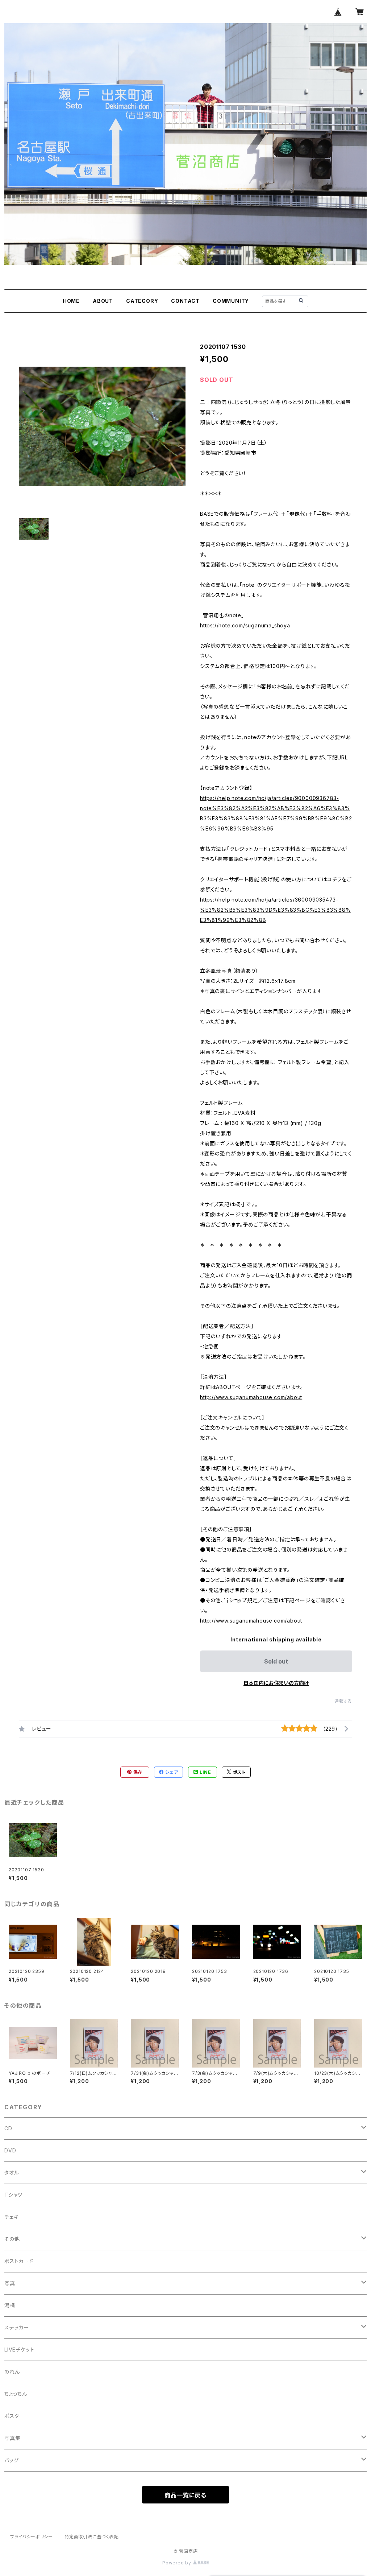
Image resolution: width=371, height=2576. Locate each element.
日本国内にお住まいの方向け (276, 1683)
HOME (71, 301)
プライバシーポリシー (32, 2537)
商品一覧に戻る (185, 2495)
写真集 (12, 2438)
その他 (12, 2239)
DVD (10, 2150)
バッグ (11, 2460)
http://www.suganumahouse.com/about (251, 1397)
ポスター (14, 2416)
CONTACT (185, 301)
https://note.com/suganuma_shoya (245, 625)
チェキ (11, 2217)
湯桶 (10, 2305)
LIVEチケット (19, 2350)
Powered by (178, 2563)
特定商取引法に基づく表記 (92, 2537)
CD (8, 2128)
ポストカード (19, 2261)
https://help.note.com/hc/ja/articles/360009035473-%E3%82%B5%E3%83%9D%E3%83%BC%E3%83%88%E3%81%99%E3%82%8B (276, 910)
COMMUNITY (231, 301)
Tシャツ (13, 2195)
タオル (12, 2173)
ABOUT (103, 301)
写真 (10, 2283)
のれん (12, 2372)
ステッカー (17, 2327)
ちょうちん (16, 2394)
